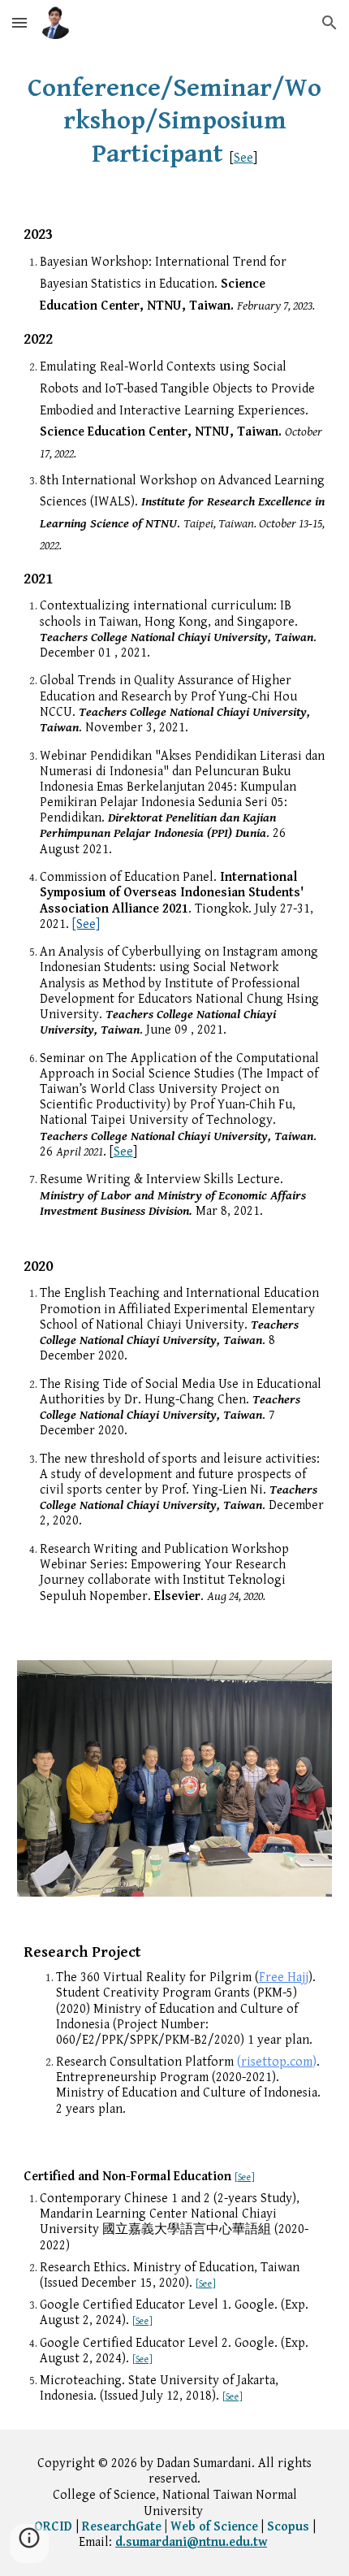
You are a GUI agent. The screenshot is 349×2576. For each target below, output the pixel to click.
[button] (19, 22)
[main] (175, 121)
